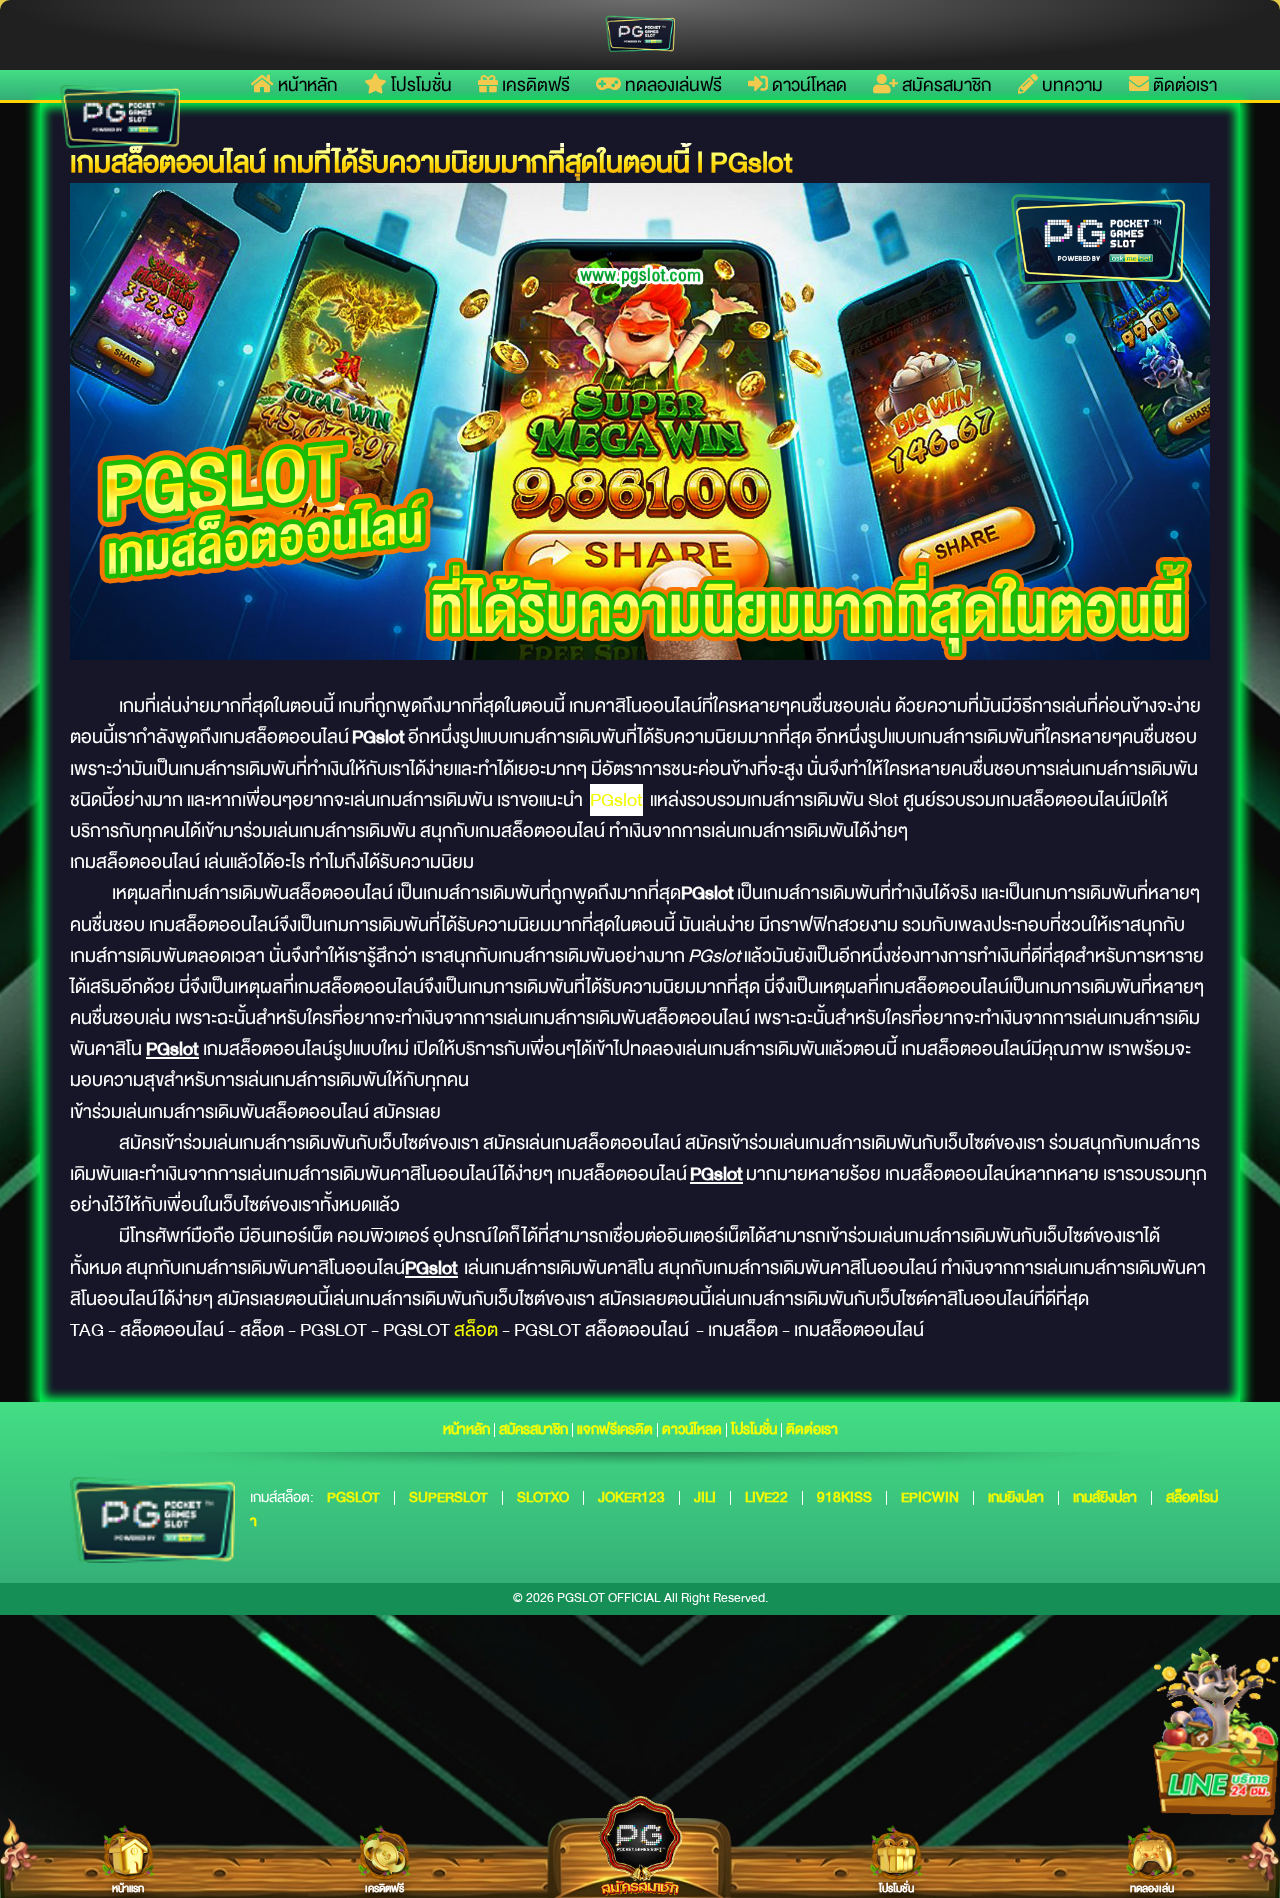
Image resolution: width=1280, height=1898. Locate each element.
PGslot (616, 800)
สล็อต (476, 1330)
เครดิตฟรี (534, 85)
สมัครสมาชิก (945, 85)
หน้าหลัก (306, 85)
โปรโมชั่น (419, 85)
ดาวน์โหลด (807, 85)
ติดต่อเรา (1183, 85)
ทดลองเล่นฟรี (671, 85)
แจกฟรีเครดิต (615, 1429)
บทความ (1070, 85)
